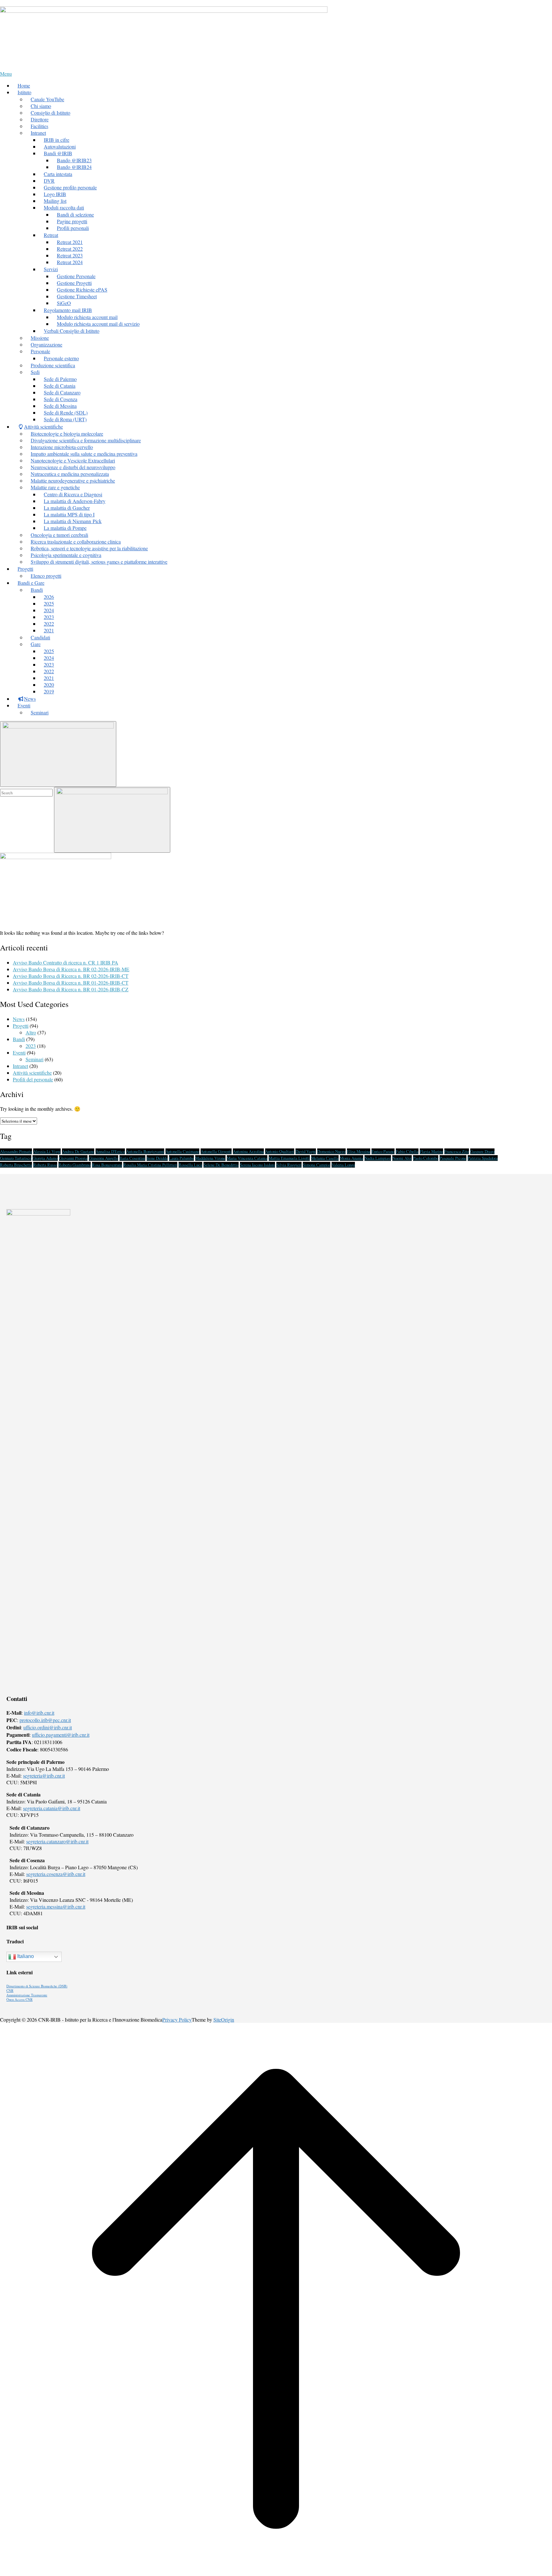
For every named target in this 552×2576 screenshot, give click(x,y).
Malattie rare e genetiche (55, 487)
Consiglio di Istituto (50, 113)
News (19, 1019)
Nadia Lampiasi (378, 1158)
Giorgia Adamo (45, 1158)
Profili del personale (33, 1079)
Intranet (20, 1066)
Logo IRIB (55, 194)
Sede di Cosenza (61, 399)
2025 (49, 603)
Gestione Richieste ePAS (82, 290)
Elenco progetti (46, 576)
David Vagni (306, 1151)
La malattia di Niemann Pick (73, 521)
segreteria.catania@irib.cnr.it (52, 1808)
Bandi (37, 590)
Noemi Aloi (402, 1158)
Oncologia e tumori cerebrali (59, 535)
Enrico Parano (383, 1151)
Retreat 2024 (70, 262)
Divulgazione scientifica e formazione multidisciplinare (86, 440)
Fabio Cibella (407, 1151)
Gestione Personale (76, 276)
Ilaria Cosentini (132, 1158)
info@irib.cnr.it (39, 1713)
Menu (6, 74)
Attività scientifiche (32, 1073)
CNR (10, 1991)
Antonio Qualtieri (280, 1151)
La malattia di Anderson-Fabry (75, 501)
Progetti (21, 1026)
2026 (49, 597)
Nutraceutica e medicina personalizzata (70, 474)
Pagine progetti (72, 221)
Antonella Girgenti (216, 1151)
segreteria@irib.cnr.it (44, 1776)
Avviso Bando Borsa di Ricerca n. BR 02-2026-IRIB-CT (71, 976)
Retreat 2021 (70, 242)
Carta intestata (58, 174)
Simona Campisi (317, 1165)
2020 (49, 685)
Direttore (40, 119)
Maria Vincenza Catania (247, 1158)
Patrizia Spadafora (483, 1158)
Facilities (39, 126)
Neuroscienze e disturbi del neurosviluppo (73, 467)
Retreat (51, 235)
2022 (49, 624)
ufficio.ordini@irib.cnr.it (48, 1727)
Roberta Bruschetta (16, 1165)
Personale (40, 351)
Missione (40, 338)
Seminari (40, 712)
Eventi (19, 1052)
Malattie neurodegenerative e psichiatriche (73, 480)
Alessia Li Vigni (47, 1151)
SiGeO (64, 303)
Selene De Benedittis (221, 1165)
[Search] (112, 820)
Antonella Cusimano (182, 1151)
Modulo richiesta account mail (87, 317)
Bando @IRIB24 (74, 167)
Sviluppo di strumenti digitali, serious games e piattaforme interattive (99, 562)
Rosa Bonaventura (107, 1165)
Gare (36, 644)
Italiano (25, 1956)
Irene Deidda (157, 1158)
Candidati (40, 637)
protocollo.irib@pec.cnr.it (45, 1720)
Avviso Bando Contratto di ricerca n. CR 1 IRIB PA (65, 962)
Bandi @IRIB (58, 153)
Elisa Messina (359, 1151)
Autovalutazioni (60, 146)
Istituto (24, 92)
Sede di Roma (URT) (65, 419)
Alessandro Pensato (16, 1151)
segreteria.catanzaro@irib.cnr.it (57, 1841)
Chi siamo (41, 106)
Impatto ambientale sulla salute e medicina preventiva (84, 454)
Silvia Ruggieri (289, 1165)
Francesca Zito (457, 1151)
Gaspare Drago (482, 1151)
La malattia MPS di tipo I (69, 514)
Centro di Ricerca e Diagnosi (73, 494)
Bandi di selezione (75, 214)
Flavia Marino (431, 1151)
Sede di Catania (60, 386)
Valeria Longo (343, 1165)
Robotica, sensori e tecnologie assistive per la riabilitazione (89, 548)
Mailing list (55, 201)
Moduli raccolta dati (64, 207)
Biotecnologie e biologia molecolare (67, 434)
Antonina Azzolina (248, 1151)
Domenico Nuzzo (331, 1151)
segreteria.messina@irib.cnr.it (56, 1906)
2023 (49, 617)
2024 (49, 610)
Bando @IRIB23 (74, 160)
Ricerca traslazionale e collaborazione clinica (76, 541)
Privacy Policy (177, 2020)
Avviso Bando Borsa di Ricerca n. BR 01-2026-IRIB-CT (71, 983)
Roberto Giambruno (75, 1165)
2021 (49, 630)
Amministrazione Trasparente (27, 1995)
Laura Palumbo (181, 1158)
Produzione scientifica (53, 365)
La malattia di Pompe (65, 528)
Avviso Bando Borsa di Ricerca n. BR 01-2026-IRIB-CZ (71, 989)
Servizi (51, 269)
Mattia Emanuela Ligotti (289, 1158)
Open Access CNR (19, 2000)
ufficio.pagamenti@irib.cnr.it (61, 1735)
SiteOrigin (224, 2020)
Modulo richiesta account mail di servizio (98, 324)
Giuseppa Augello (103, 1158)
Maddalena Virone (210, 1158)
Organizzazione (46, 344)
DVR (49, 181)
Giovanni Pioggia (73, 1158)
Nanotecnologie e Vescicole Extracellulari (73, 460)
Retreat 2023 (70, 255)
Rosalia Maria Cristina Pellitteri (150, 1165)
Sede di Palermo (60, 379)
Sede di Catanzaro (62, 392)
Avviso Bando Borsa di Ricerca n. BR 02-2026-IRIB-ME (71, 969)
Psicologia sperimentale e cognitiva (66, 555)
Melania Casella (325, 1158)
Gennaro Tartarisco (16, 1158)
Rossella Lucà (190, 1165)
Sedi (35, 372)
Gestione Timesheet (77, 296)
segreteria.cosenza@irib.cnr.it (56, 1874)
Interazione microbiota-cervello (62, 447)
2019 (49, 691)
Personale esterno (61, 358)
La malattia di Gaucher (67, 508)
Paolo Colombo (426, 1158)
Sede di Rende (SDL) (66, 412)
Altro (31, 1032)
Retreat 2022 (70, 249)
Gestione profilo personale (70, 187)
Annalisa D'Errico (110, 1151)
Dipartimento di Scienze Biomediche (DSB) (37, 1986)
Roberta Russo (45, 1165)
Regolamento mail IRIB (68, 310)
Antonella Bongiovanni (145, 1151)
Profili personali (73, 228)
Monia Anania (352, 1158)
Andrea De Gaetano (78, 1151)
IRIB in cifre (57, 140)
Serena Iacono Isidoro (257, 1165)
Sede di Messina (60, 406)
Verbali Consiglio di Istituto (72, 331)
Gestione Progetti (74, 283)
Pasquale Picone (453, 1158)
